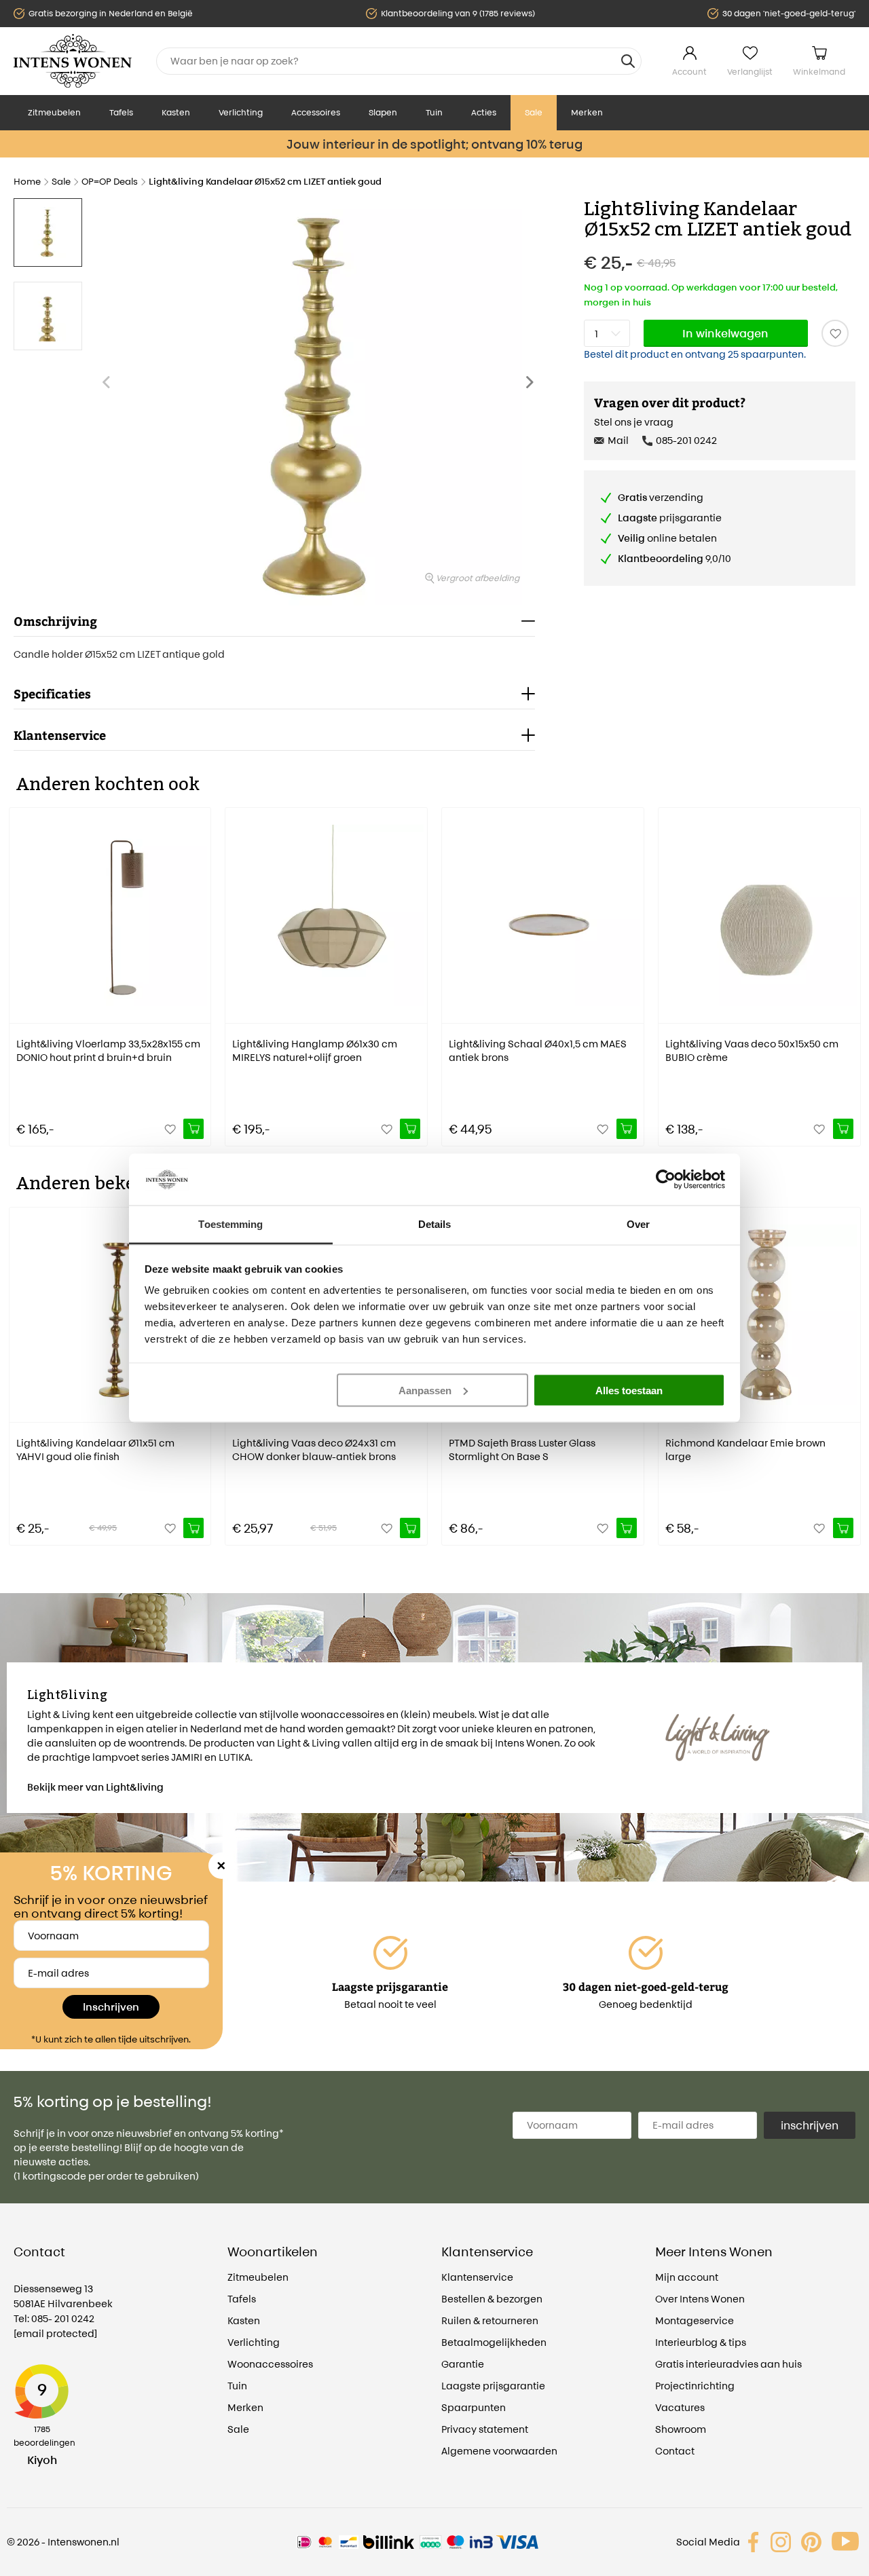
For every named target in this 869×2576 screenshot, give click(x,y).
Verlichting (241, 112)
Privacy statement (485, 2429)
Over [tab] (638, 1224)
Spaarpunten (474, 2407)
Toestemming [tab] (230, 1224)
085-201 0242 (686, 440)
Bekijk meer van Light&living (95, 1787)
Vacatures (680, 2407)
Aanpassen (425, 1390)
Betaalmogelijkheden (494, 2342)
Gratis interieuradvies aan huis (728, 2364)
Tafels (121, 112)
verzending (661, 497)
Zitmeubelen (54, 112)
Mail (618, 440)
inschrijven (810, 2125)
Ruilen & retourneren (490, 2320)
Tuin (434, 112)
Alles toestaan (629, 1390)
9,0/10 (674, 558)
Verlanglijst (750, 72)
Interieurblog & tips (701, 2342)
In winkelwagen (725, 333)
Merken (587, 112)
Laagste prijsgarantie (493, 2386)
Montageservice (695, 2320)
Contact (675, 2451)
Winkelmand (819, 72)
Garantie (463, 2364)
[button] (534, 389)
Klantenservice (477, 2277)
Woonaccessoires (270, 2364)
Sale (534, 112)
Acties (484, 112)
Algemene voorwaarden (499, 2451)
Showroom (681, 2429)
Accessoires (316, 112)
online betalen (667, 538)
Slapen (383, 112)
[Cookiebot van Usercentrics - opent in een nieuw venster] (666, 1179)
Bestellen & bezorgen (492, 2299)
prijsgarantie (670, 518)
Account (689, 72)
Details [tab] (435, 1224)
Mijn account (687, 2277)
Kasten (176, 112)
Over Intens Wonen (700, 2299)
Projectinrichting (695, 2386)
